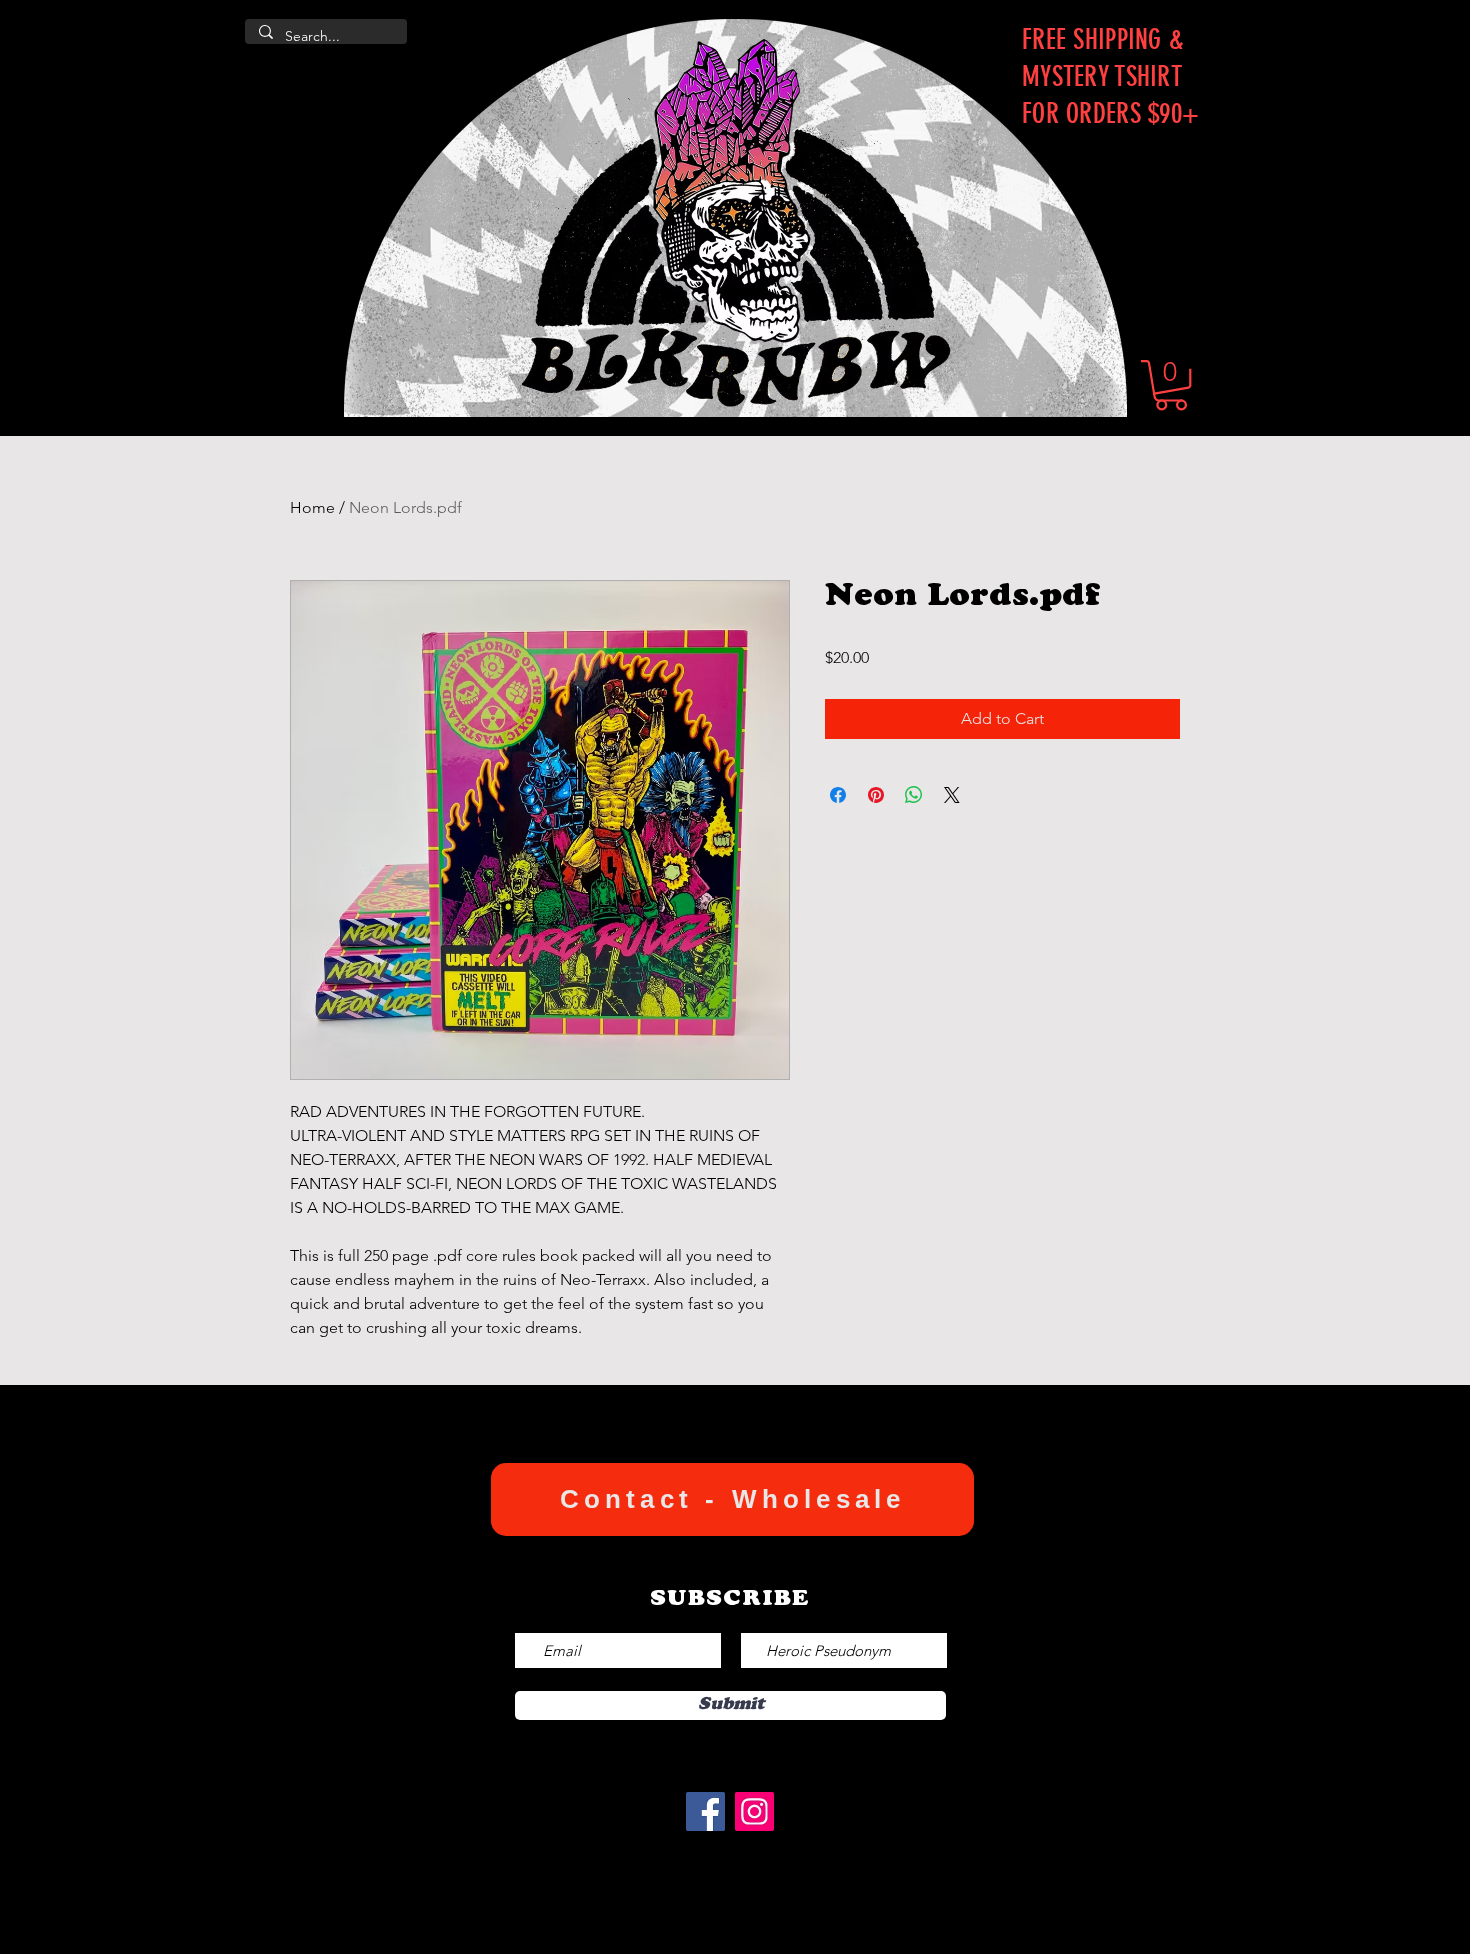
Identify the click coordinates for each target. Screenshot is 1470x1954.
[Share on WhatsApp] (914, 795)
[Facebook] (705, 1811)
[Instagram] (754, 1811)
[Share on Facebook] (838, 795)
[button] (1171, 385)
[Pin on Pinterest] (876, 795)
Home (312, 507)
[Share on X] (952, 795)
